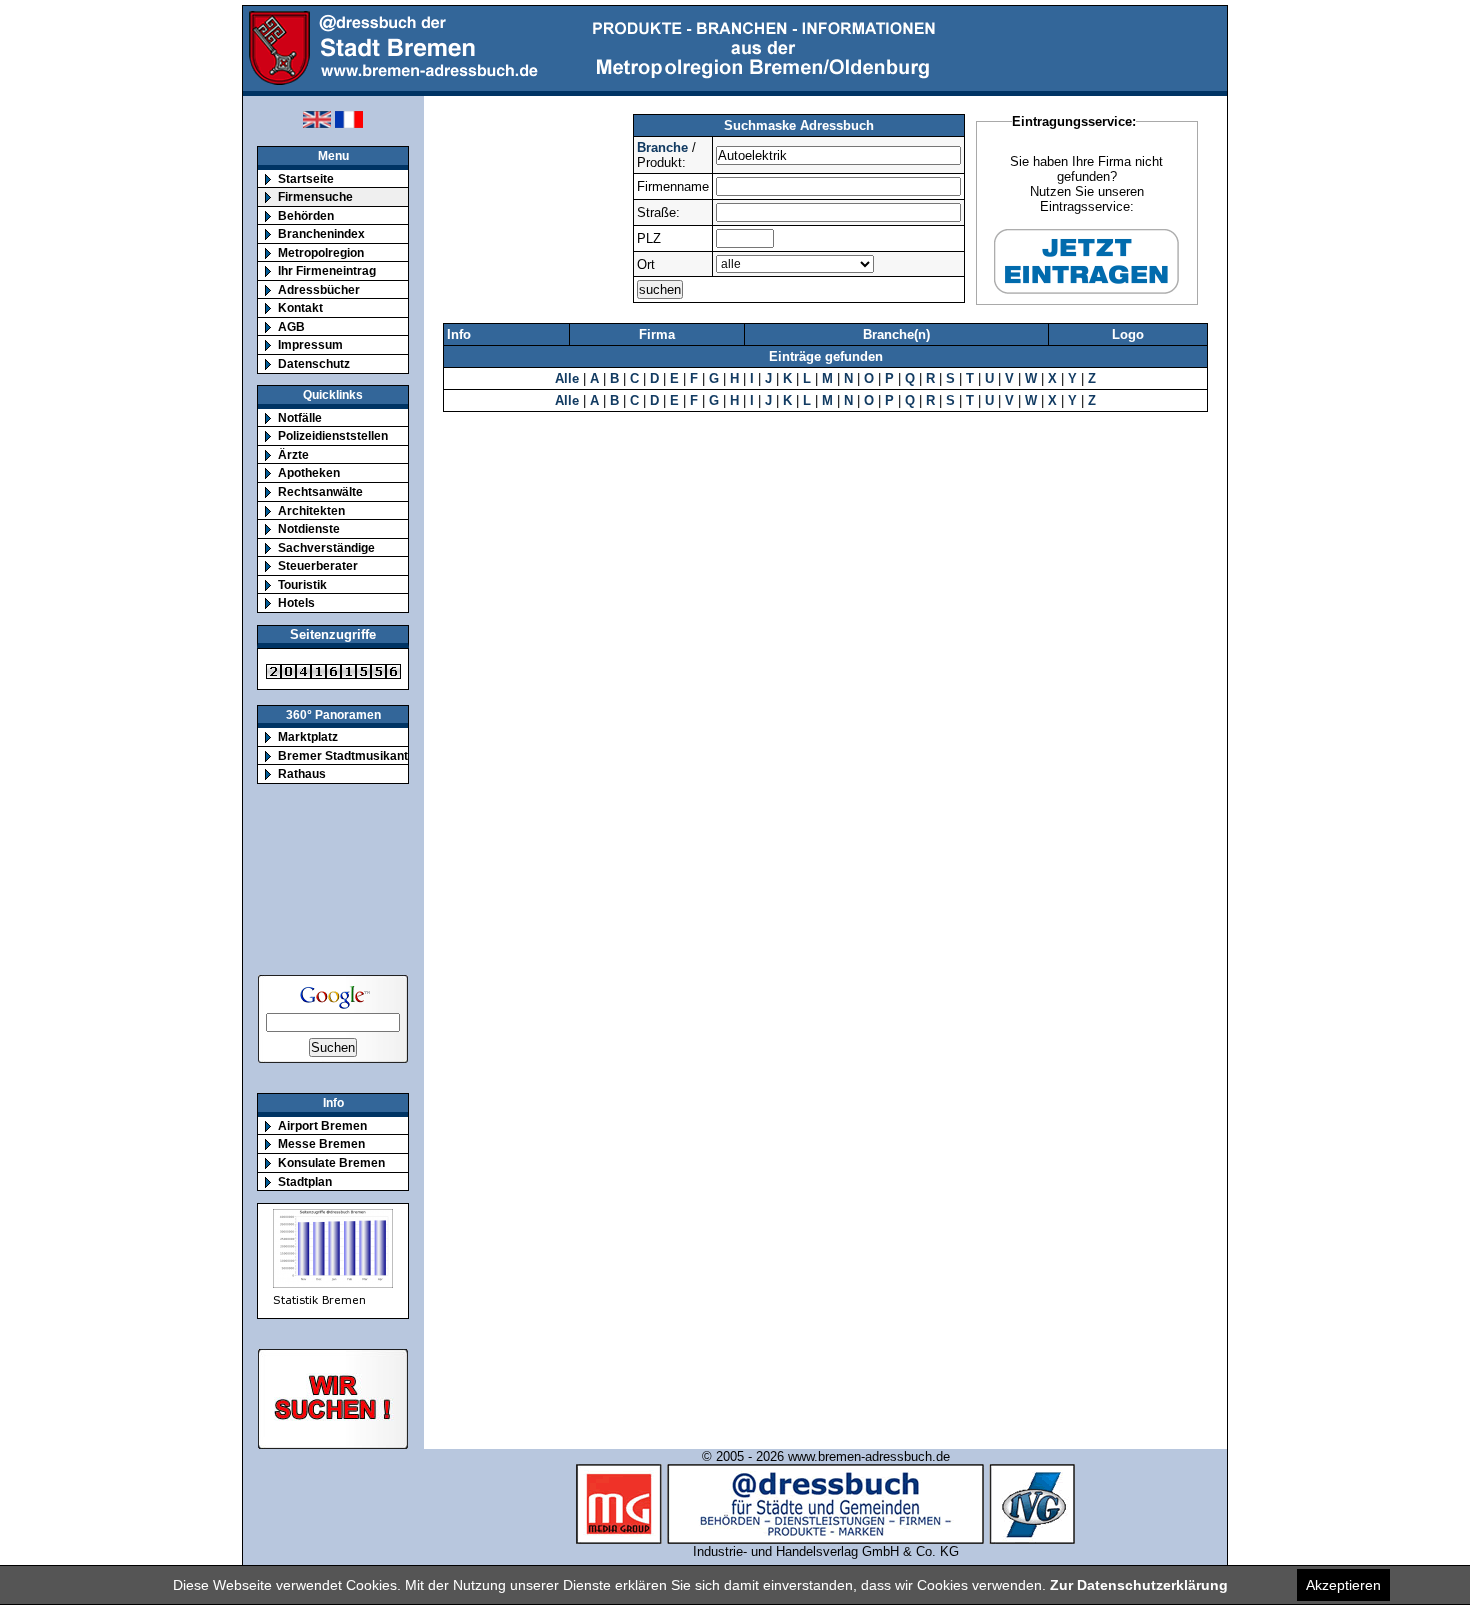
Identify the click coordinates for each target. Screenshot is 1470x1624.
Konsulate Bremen (331, 1162)
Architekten (311, 510)
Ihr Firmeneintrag (327, 270)
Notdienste (309, 528)
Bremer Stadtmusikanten (350, 755)
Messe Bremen (321, 1143)
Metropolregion (321, 252)
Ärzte (293, 454)
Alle (567, 378)
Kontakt (300, 307)
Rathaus (302, 773)
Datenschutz (314, 363)
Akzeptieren (1343, 1585)
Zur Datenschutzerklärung (1139, 1585)
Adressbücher (319, 289)
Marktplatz (308, 736)
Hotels (296, 602)
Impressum (310, 344)
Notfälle (300, 417)
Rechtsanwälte (320, 491)
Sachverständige (326, 547)
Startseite (306, 178)
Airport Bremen (322, 1125)
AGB (291, 326)
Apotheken (309, 472)
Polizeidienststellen (333, 435)
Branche (662, 147)
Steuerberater (318, 565)
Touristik (302, 584)
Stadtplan (305, 1181)
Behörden (306, 215)
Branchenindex (321, 233)
